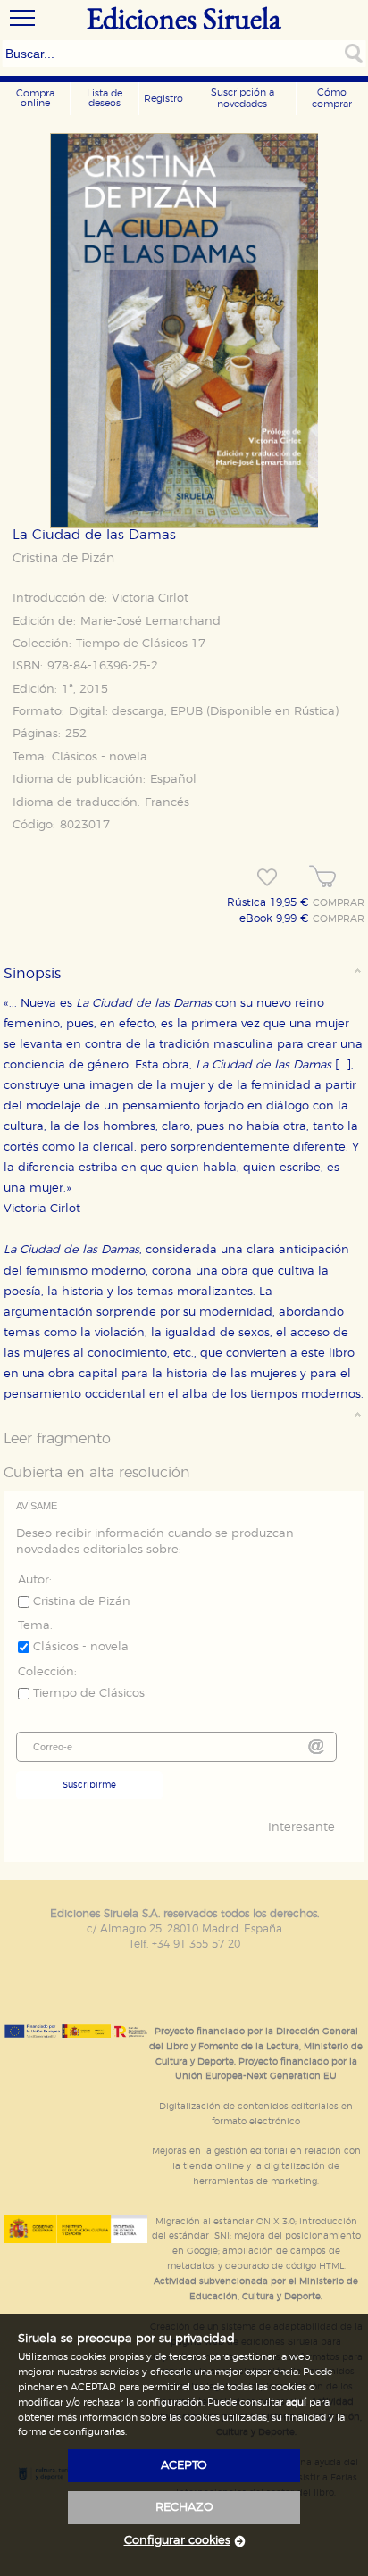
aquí (296, 2402)
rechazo (184, 2508)
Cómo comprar (332, 98)
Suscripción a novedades (243, 98)
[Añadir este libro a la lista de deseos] (267, 877)
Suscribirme (89, 1785)
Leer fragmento (57, 1439)
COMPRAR (339, 903)
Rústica (314, 712)
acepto (184, 2466)
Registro (163, 99)
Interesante (301, 1828)
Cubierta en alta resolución (97, 1473)
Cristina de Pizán (63, 559)
